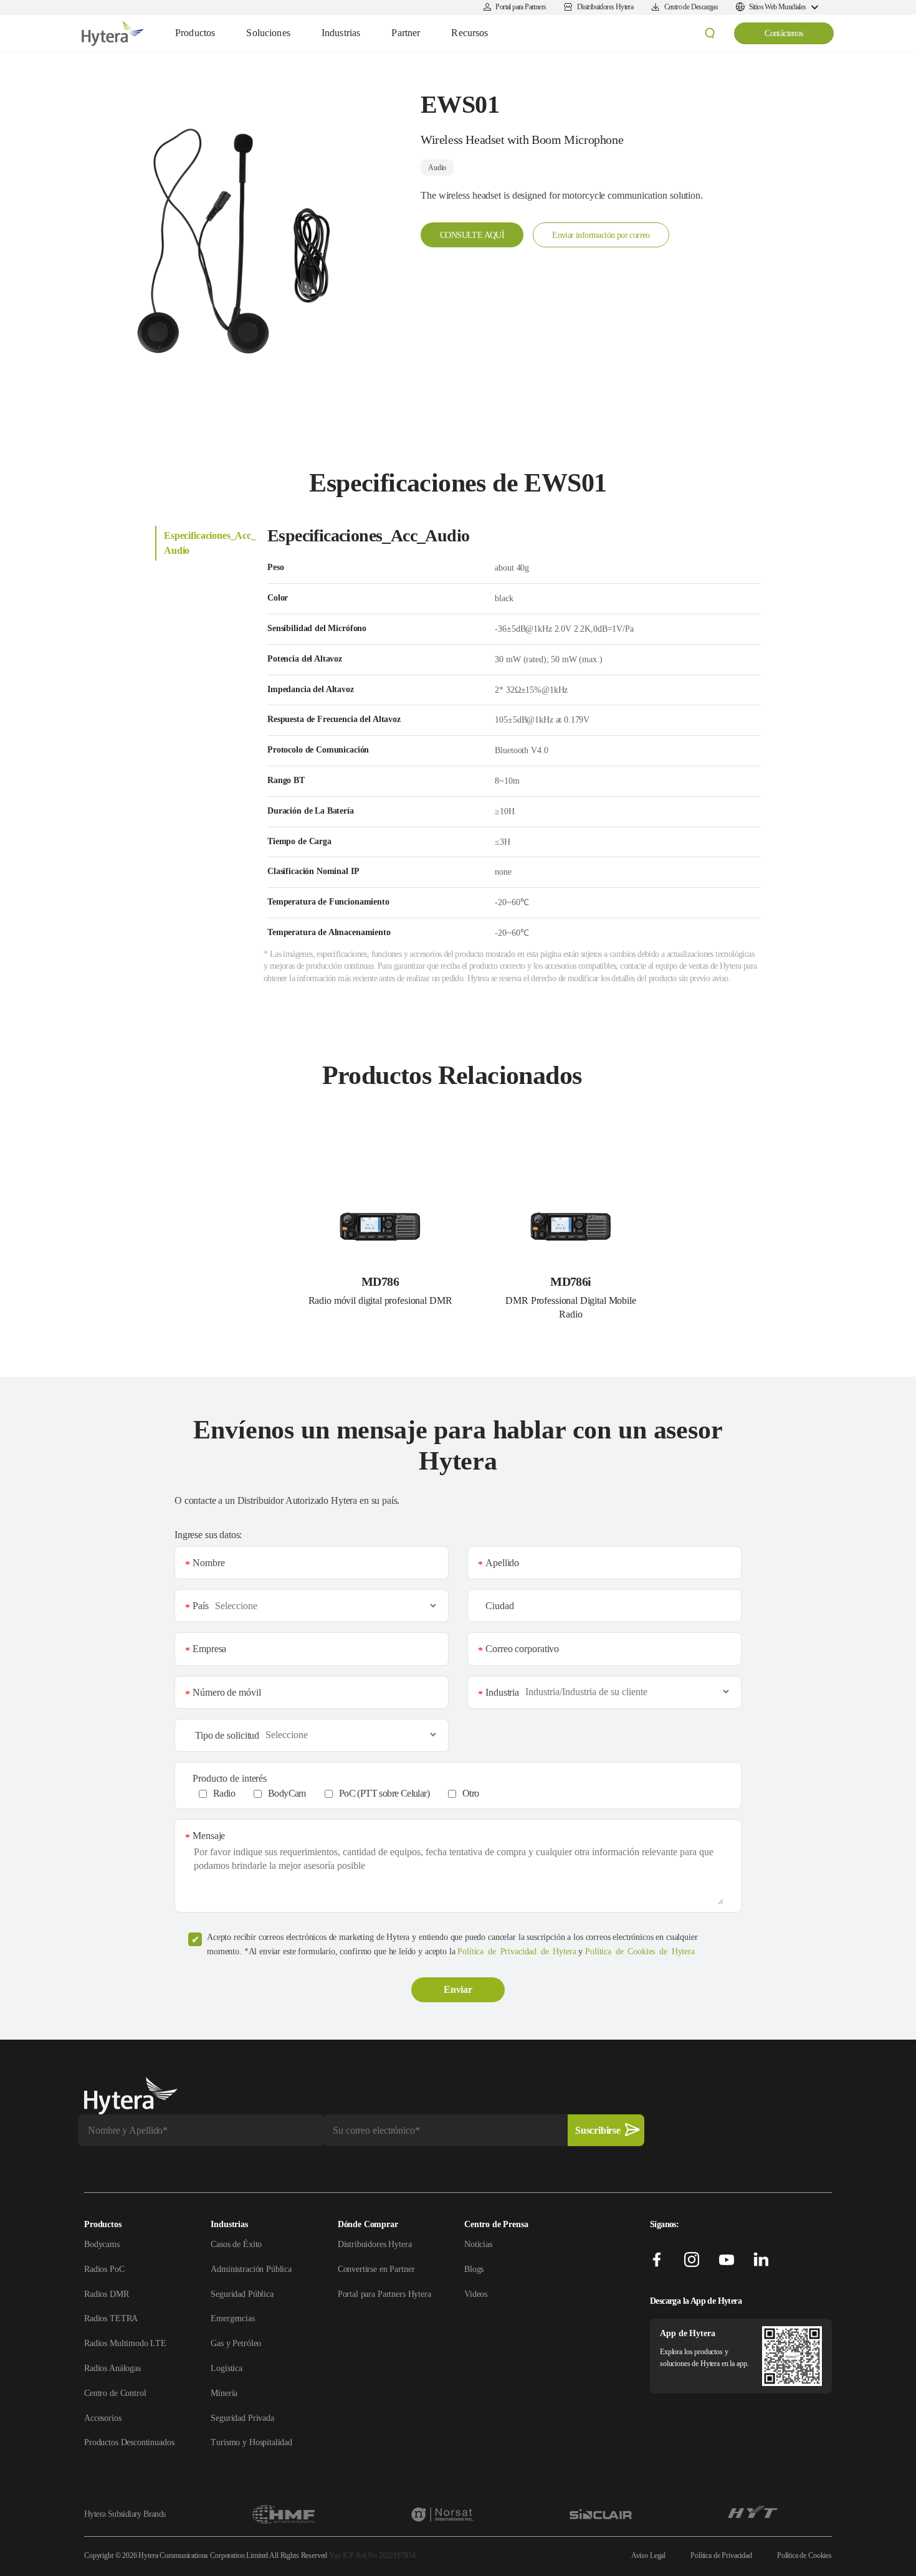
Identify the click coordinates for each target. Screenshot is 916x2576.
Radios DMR (107, 2294)
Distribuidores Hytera (375, 2244)
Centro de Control (115, 2393)
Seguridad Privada (242, 2418)
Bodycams (102, 2244)
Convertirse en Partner (376, 2269)
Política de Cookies (804, 2555)
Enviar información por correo (601, 235)
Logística (227, 2368)
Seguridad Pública (242, 2294)
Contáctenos (784, 33)
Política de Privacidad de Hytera (517, 1951)
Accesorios (103, 2418)
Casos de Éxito (236, 2244)
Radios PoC (104, 2269)
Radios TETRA (111, 2318)
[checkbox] (465, 1794)
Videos (476, 2294)
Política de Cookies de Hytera (640, 1951)
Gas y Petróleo (236, 2343)
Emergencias (232, 2318)
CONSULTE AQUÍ (472, 235)
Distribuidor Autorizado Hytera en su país (317, 1500)
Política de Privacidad (721, 2555)
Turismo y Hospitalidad (251, 2442)
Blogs (474, 2269)
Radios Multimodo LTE (125, 2343)
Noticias (478, 2244)
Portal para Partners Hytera (384, 2294)
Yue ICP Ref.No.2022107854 (372, 2555)
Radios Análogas (112, 2368)
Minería (224, 2393)
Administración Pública (251, 2269)
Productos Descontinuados (129, 2442)
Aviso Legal (648, 2555)
